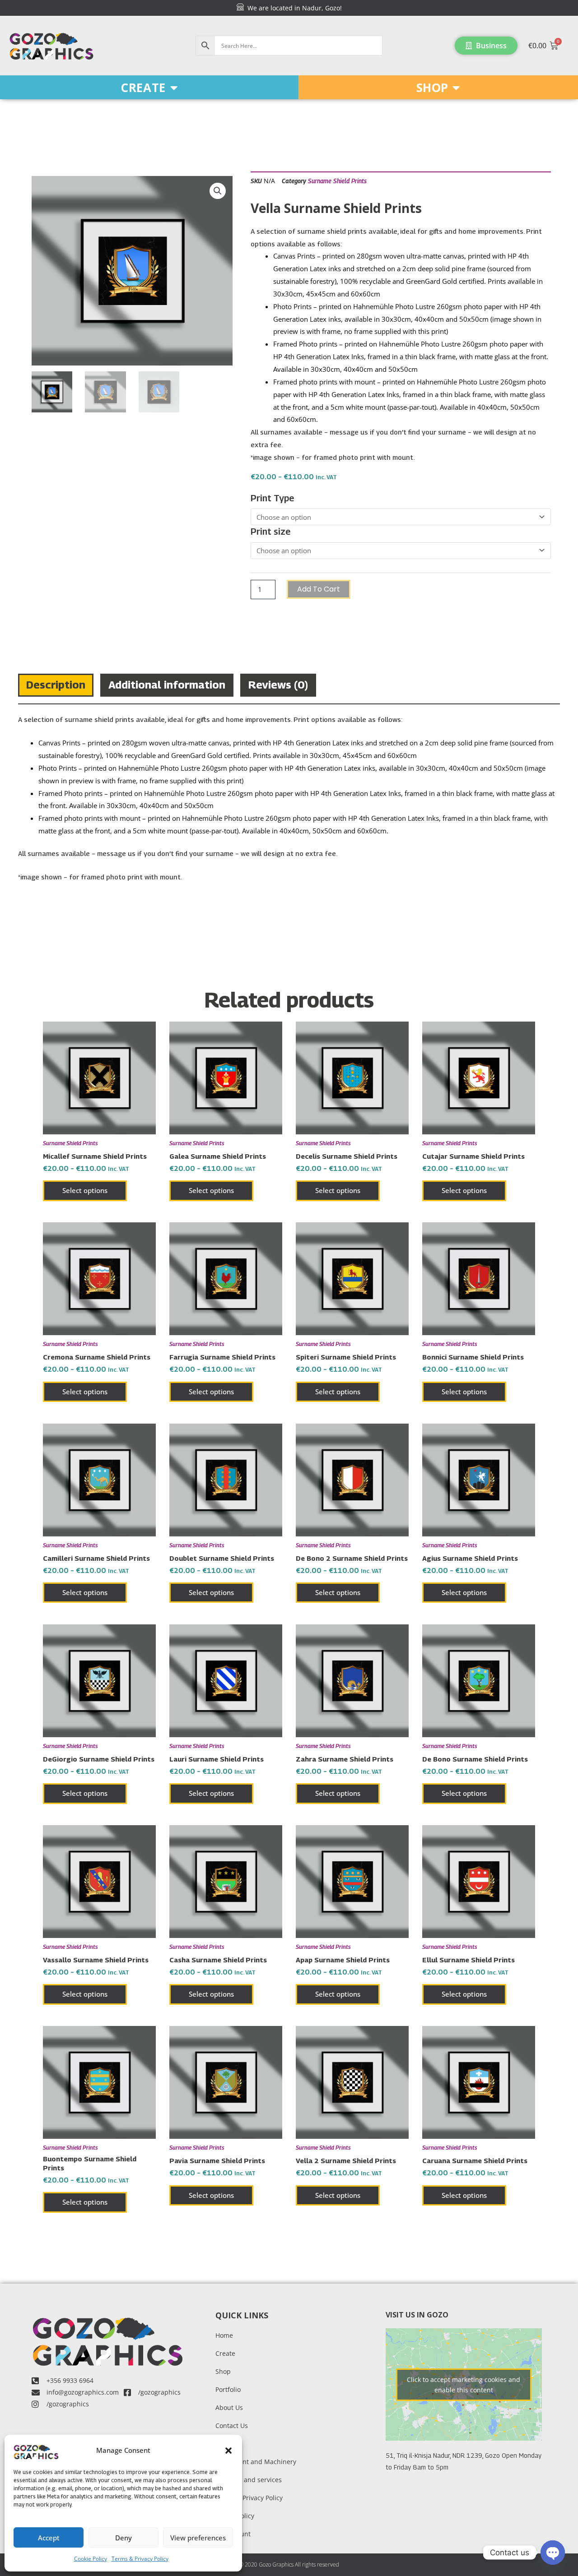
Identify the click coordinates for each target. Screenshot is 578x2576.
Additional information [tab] (167, 684)
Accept (49, 2538)
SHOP (432, 88)
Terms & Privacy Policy (140, 2559)
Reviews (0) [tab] (278, 684)
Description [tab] (56, 684)
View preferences (198, 2538)
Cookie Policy (91, 2559)
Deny (124, 2538)
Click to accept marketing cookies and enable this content (464, 2385)
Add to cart (319, 589)
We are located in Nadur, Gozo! (293, 8)
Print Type (272, 498)
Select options (85, 1190)
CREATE (143, 88)
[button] (228, 2451)
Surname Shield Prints (337, 181)
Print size (270, 532)
